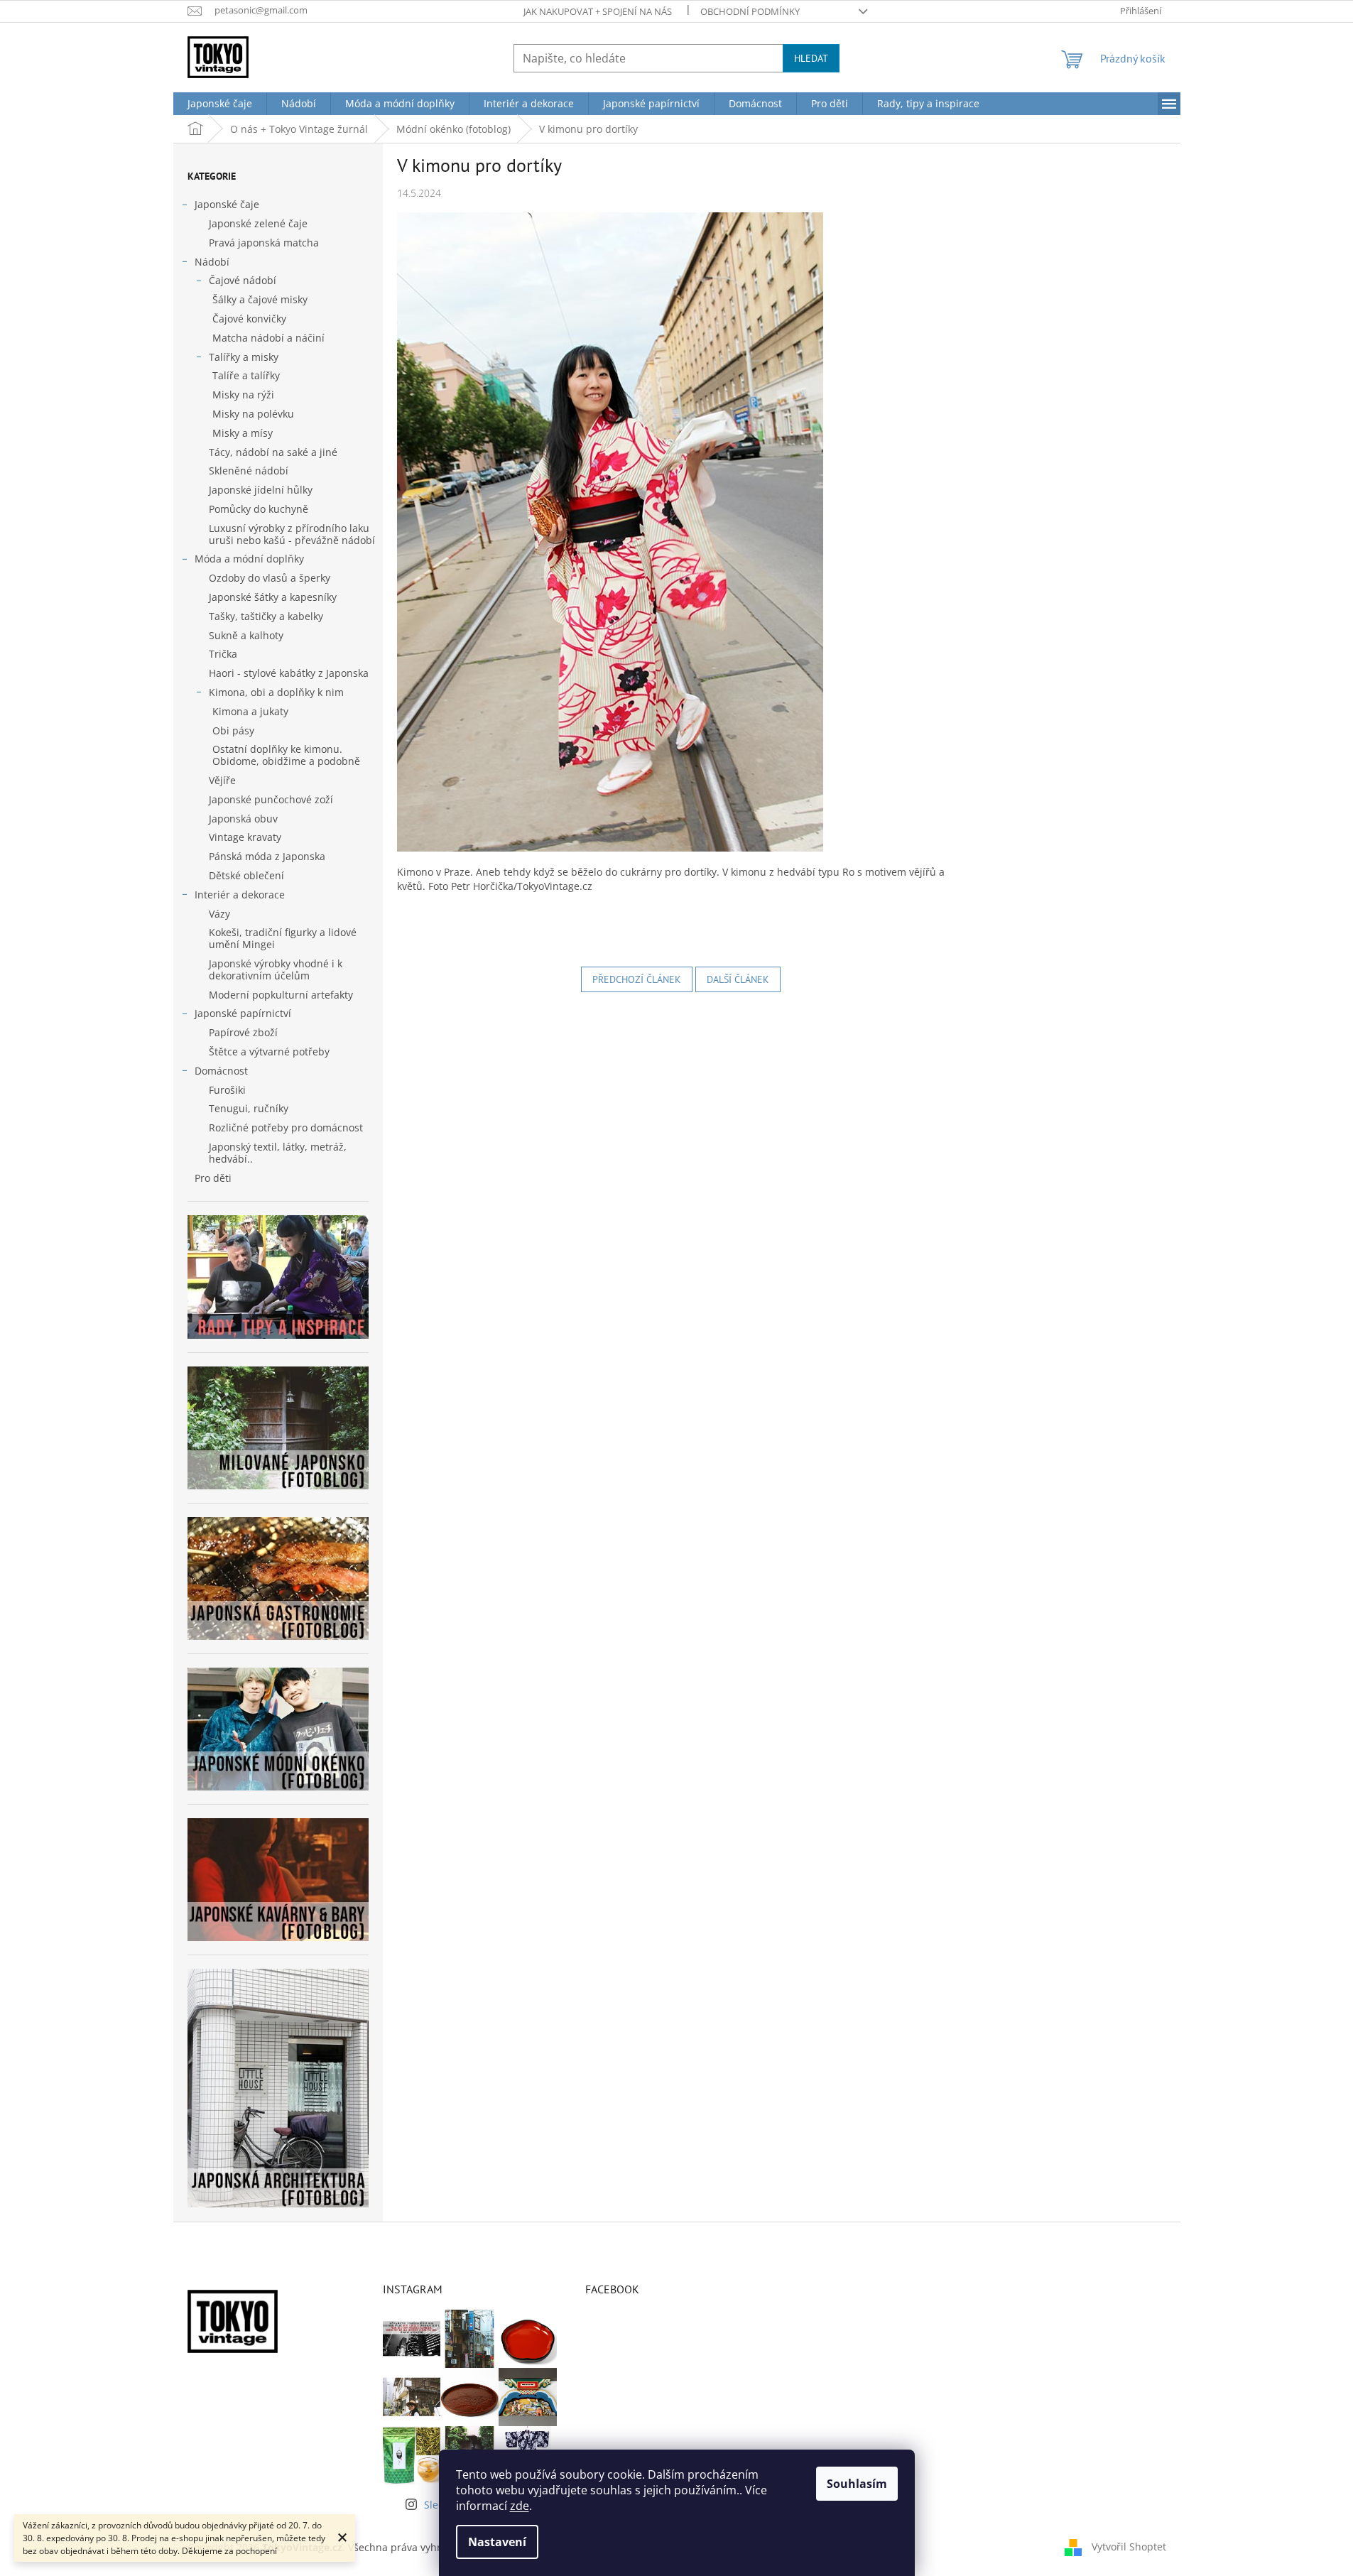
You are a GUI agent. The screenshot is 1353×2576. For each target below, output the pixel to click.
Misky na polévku (253, 414)
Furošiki (227, 1090)
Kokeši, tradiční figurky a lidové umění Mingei (283, 938)
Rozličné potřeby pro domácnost (286, 1127)
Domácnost (221, 1071)
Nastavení (497, 2542)
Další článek (738, 979)
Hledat (811, 58)
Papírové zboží (243, 1032)
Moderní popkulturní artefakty (281, 995)
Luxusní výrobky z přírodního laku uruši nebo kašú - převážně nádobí (292, 534)
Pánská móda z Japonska (267, 856)
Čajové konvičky (249, 319)
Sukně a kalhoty (246, 635)
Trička (223, 654)
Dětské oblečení (246, 875)
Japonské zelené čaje (258, 223)
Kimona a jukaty (250, 711)
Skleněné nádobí (249, 471)
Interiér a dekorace (240, 895)
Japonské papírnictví (243, 1013)
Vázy (219, 914)
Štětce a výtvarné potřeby (269, 1051)
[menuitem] (220, 104)
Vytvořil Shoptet (1129, 2546)
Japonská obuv (243, 819)
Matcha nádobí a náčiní (268, 338)
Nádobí (212, 262)
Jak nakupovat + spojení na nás (598, 11)
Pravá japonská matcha (264, 243)
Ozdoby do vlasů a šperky (270, 578)
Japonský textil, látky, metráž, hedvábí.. (278, 1153)
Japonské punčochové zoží (271, 799)
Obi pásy (233, 730)
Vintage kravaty (245, 837)
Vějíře (222, 780)
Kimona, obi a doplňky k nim (276, 692)
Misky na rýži (243, 395)
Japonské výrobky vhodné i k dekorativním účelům (276, 969)
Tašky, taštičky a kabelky (266, 616)
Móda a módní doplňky (249, 559)
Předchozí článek (637, 979)
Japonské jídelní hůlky (261, 490)
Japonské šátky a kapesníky (273, 597)
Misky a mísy (243, 433)
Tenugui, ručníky (249, 1108)
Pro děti (213, 1178)
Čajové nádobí (243, 280)
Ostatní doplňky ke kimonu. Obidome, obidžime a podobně (286, 755)
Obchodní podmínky (750, 11)
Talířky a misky (244, 357)
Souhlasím (857, 2484)
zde (520, 2506)
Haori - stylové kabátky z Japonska (289, 673)
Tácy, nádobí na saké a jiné (273, 452)
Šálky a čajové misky (260, 299)
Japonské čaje (227, 204)
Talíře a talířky (246, 375)
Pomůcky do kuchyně (259, 509)
